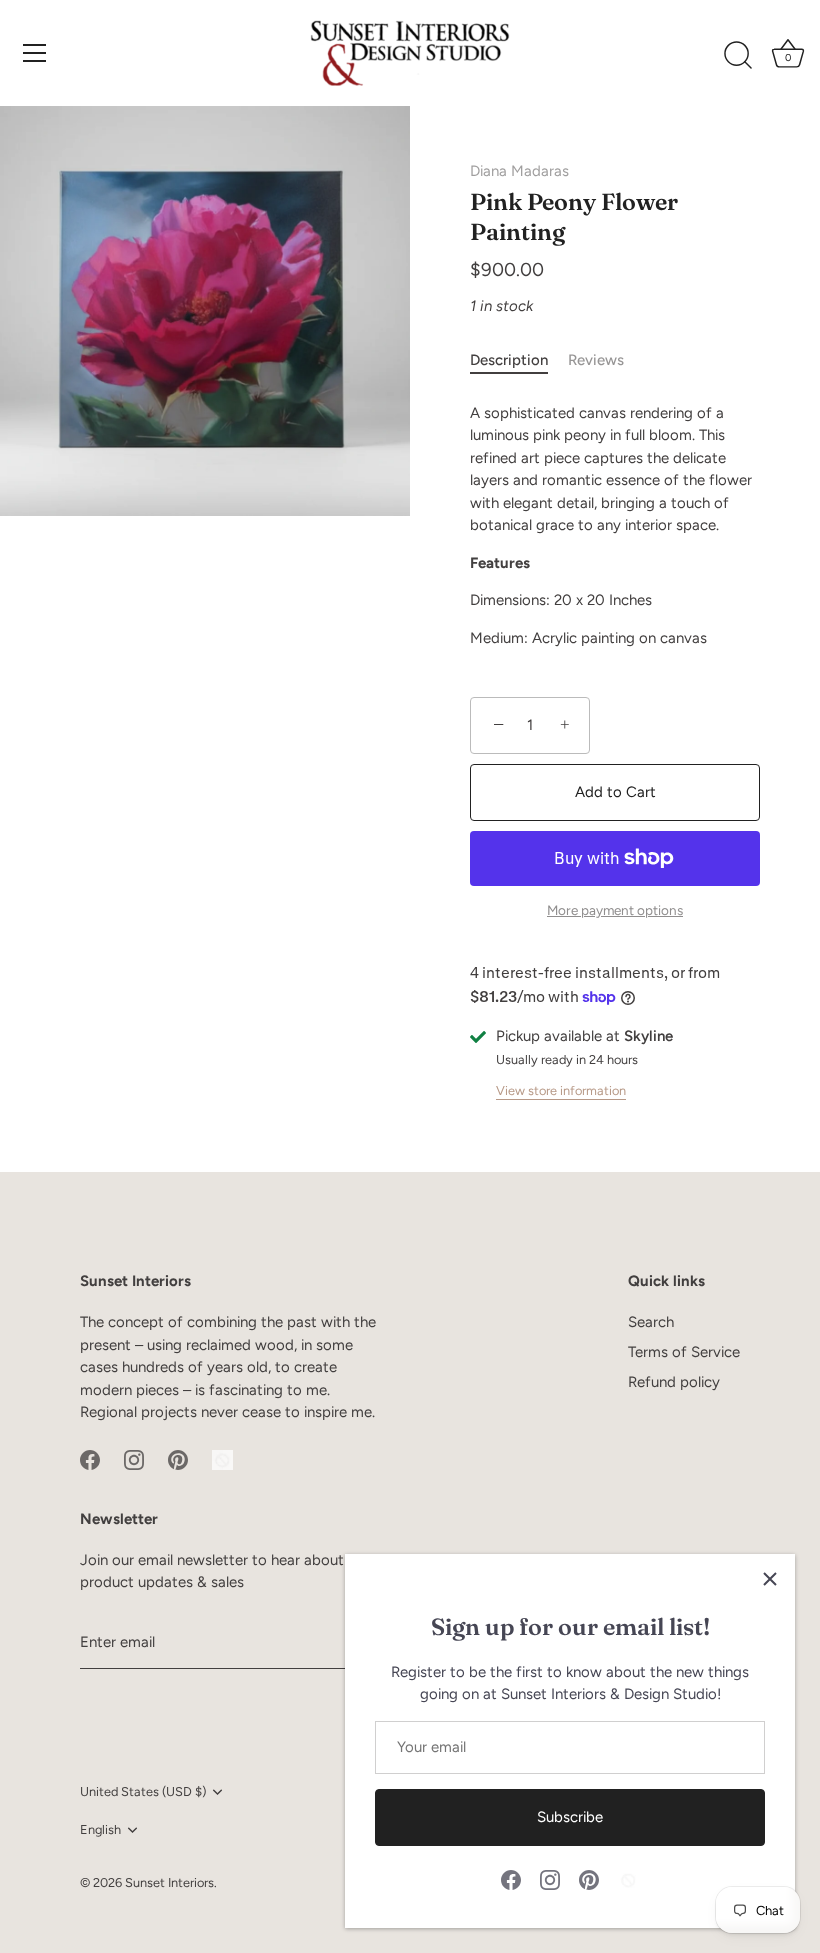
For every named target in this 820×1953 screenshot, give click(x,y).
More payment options (615, 910)
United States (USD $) (143, 1791)
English (100, 1829)
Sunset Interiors (169, 1882)
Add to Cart (615, 792)
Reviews (596, 360)
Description (509, 360)
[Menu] (35, 53)
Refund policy (674, 1382)
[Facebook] (511, 1879)
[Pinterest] (589, 1879)
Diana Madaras (519, 171)
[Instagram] (550, 1879)
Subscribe (570, 1817)
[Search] (738, 56)
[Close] (770, 1579)
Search (651, 1322)
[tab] (519, 360)
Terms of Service (684, 1352)
